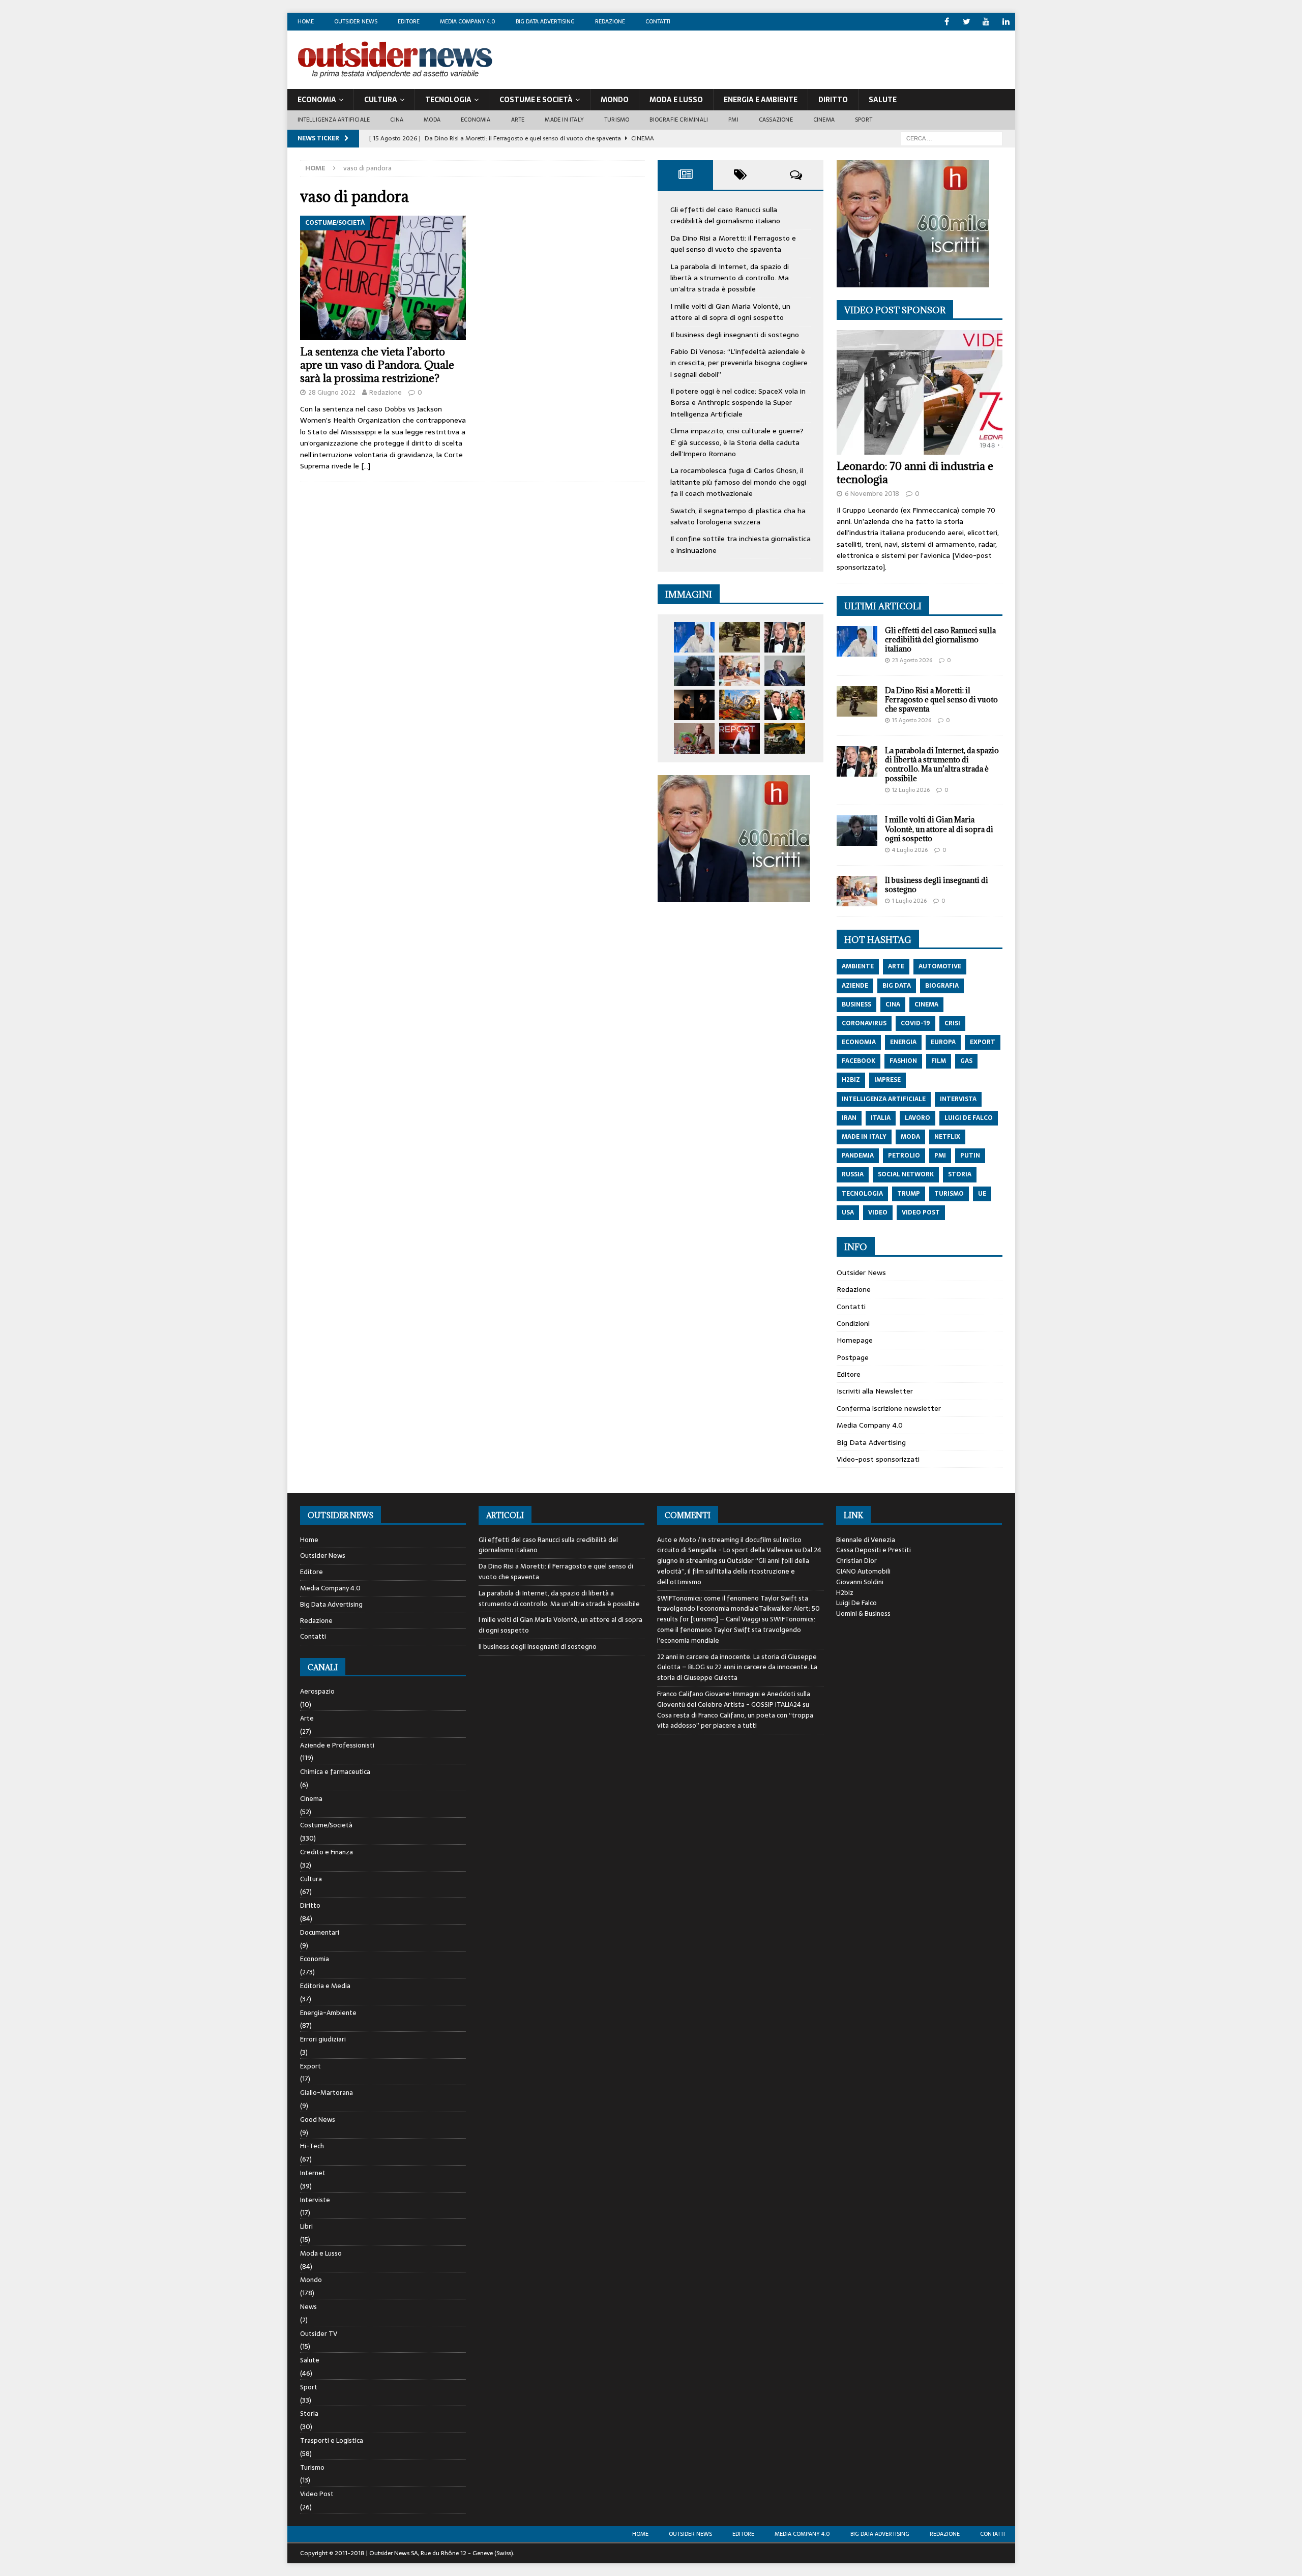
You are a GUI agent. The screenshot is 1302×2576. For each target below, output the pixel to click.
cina (893, 1004)
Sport (864, 120)
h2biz (851, 1080)
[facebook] (947, 22)
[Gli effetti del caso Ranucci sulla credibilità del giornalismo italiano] (694, 637)
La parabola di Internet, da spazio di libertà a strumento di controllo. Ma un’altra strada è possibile (730, 278)
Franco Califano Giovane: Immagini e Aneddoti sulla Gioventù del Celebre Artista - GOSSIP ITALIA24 (734, 1699)
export (983, 1042)
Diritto (833, 100)
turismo (949, 1194)
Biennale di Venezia (866, 1540)
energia (903, 1042)
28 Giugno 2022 (332, 392)
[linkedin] (1006, 22)
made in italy (864, 1137)
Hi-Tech (312, 2146)
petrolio (904, 1156)
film (939, 1061)
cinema (926, 1004)
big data (897, 986)
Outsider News (356, 21)
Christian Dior (856, 1561)
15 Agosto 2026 (912, 720)
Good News (318, 2120)
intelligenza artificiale (884, 1099)
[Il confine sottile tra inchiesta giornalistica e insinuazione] (739, 738)
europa (943, 1042)
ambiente (858, 966)
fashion (903, 1061)
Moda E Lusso (676, 100)
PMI (733, 120)
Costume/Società (326, 1825)
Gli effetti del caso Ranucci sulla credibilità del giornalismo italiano (725, 215)
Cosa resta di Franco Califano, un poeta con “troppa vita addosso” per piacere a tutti (735, 1721)
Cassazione (776, 120)
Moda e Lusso (321, 2253)
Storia (309, 2414)
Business (856, 1004)
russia (853, 1174)
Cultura (381, 100)
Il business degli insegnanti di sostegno (735, 335)
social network (906, 1174)
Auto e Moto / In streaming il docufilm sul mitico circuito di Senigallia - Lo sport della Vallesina (729, 1545)
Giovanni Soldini (860, 1582)
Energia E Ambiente (761, 100)
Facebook (859, 1061)
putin (970, 1156)
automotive (940, 966)
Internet (313, 2173)
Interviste (315, 2200)
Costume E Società (536, 100)
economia (859, 1042)
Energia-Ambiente (328, 2013)
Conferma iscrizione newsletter (889, 1408)
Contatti (658, 21)
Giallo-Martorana (327, 2093)
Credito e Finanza (327, 1852)
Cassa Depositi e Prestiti (874, 1550)
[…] (366, 466)
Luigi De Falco (856, 1603)
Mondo (615, 100)
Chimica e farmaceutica (335, 1772)
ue (982, 1194)
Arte (518, 120)
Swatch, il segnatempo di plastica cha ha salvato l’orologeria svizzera (738, 516)
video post (921, 1212)
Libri (306, 2226)
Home (306, 21)
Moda (432, 120)
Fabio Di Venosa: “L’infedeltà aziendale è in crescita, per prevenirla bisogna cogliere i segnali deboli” (739, 363)
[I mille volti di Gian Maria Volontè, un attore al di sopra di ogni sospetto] (694, 671)
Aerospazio (317, 1692)
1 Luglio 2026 (909, 901)
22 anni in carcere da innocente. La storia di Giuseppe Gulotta (737, 1672)
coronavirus (864, 1023)
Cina (397, 120)
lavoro (918, 1118)
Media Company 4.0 (468, 21)
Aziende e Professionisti (337, 1745)
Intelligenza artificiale (334, 120)
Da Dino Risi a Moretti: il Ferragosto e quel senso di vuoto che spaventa (733, 244)
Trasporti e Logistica (332, 2440)
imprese (887, 1080)
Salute (883, 100)
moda (910, 1137)
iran (849, 1118)
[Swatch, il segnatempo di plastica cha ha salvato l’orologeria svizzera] (694, 738)
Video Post (317, 2494)
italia (881, 1118)
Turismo (617, 120)
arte (896, 966)
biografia (942, 986)
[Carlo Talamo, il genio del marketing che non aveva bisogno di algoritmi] (785, 738)
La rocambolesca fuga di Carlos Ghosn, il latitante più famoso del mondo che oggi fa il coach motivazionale (738, 482)
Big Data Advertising (545, 21)
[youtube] (986, 22)
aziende (855, 986)
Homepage (855, 1340)
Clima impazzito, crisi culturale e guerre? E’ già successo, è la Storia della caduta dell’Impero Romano (737, 442)
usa (848, 1212)
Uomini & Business (863, 1613)
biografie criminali (679, 120)
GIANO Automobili (863, 1571)
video (878, 1212)
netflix (947, 1137)
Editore (409, 21)
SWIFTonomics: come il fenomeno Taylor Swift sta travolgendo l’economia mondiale (736, 1630)
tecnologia (862, 1194)
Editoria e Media (325, 1986)
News (308, 2307)
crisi (952, 1023)
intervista (958, 1099)
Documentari (320, 1932)
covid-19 (915, 1023)
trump (909, 1194)
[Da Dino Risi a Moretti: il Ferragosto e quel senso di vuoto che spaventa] (739, 637)
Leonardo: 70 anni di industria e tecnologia (915, 473)
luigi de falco (969, 1118)
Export (310, 2066)
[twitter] (967, 22)
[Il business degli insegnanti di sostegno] (739, 671)
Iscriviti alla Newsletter (875, 1391)
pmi (940, 1156)
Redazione (610, 21)
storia (960, 1174)
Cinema (824, 120)
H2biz (845, 1593)
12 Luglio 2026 (911, 790)
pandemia (858, 1156)
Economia (317, 100)
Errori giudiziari (323, 2039)
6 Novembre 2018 (872, 494)
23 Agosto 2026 (912, 660)
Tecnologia (448, 100)
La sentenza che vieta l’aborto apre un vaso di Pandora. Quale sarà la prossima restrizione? (377, 365)
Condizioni (853, 1323)
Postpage (853, 1357)
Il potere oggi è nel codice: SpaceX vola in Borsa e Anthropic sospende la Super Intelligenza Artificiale (738, 403)
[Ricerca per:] (952, 138)
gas (966, 1061)
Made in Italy (564, 120)
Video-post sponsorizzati (878, 1459)
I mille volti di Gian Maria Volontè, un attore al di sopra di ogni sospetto (730, 312)
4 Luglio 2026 (910, 850)
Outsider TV (319, 2334)
